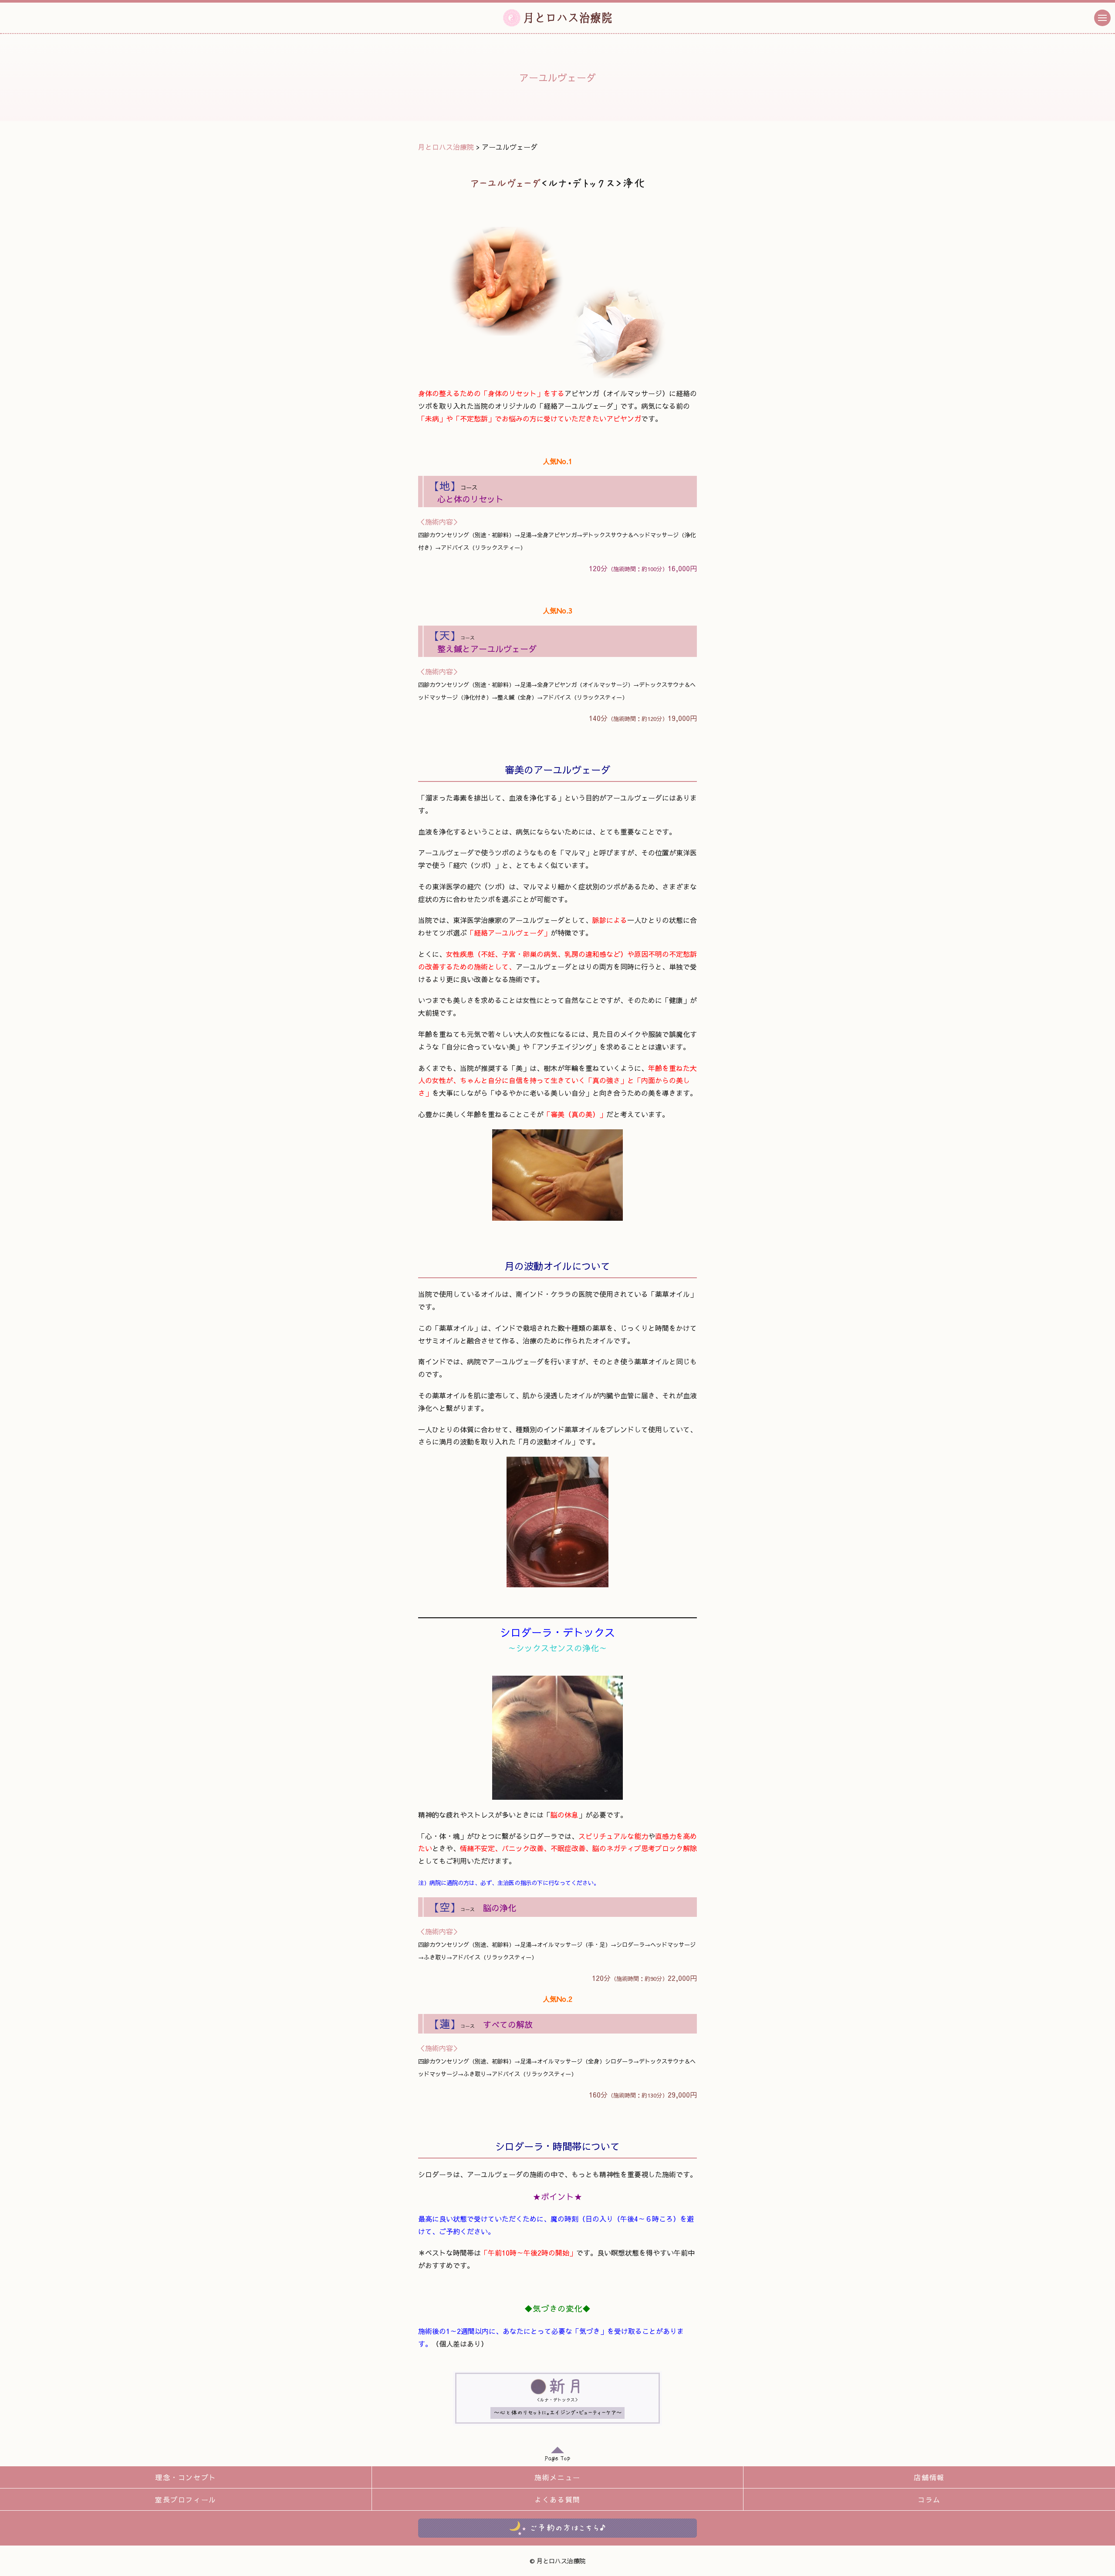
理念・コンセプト (186, 2477)
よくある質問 (557, 2499)
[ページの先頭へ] (557, 2456)
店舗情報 (929, 2477)
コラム (929, 2499)
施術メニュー (557, 2477)
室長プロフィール (186, 2499)
